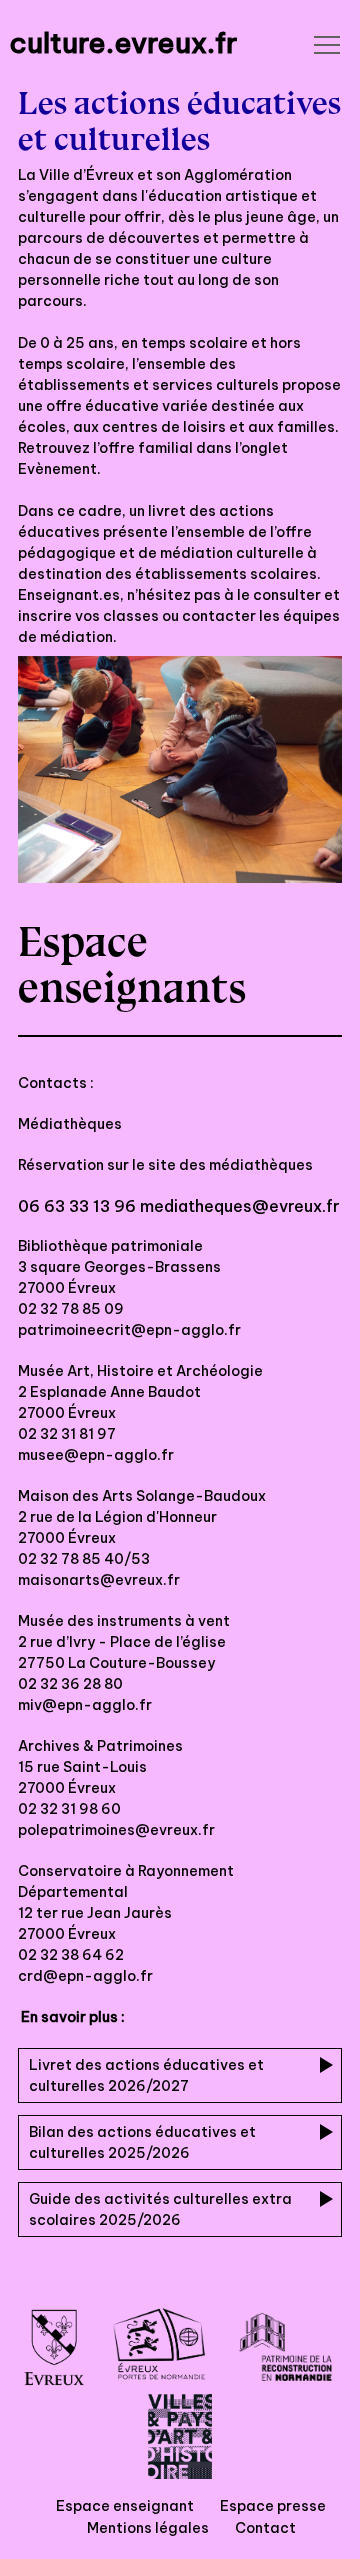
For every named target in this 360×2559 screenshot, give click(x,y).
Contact (265, 2528)
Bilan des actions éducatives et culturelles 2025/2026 (142, 2142)
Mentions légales (148, 2528)
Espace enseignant (125, 2506)
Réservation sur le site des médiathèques (167, 1165)
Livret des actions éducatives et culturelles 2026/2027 (146, 2075)
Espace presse (273, 2506)
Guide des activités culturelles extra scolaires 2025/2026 (160, 2209)
